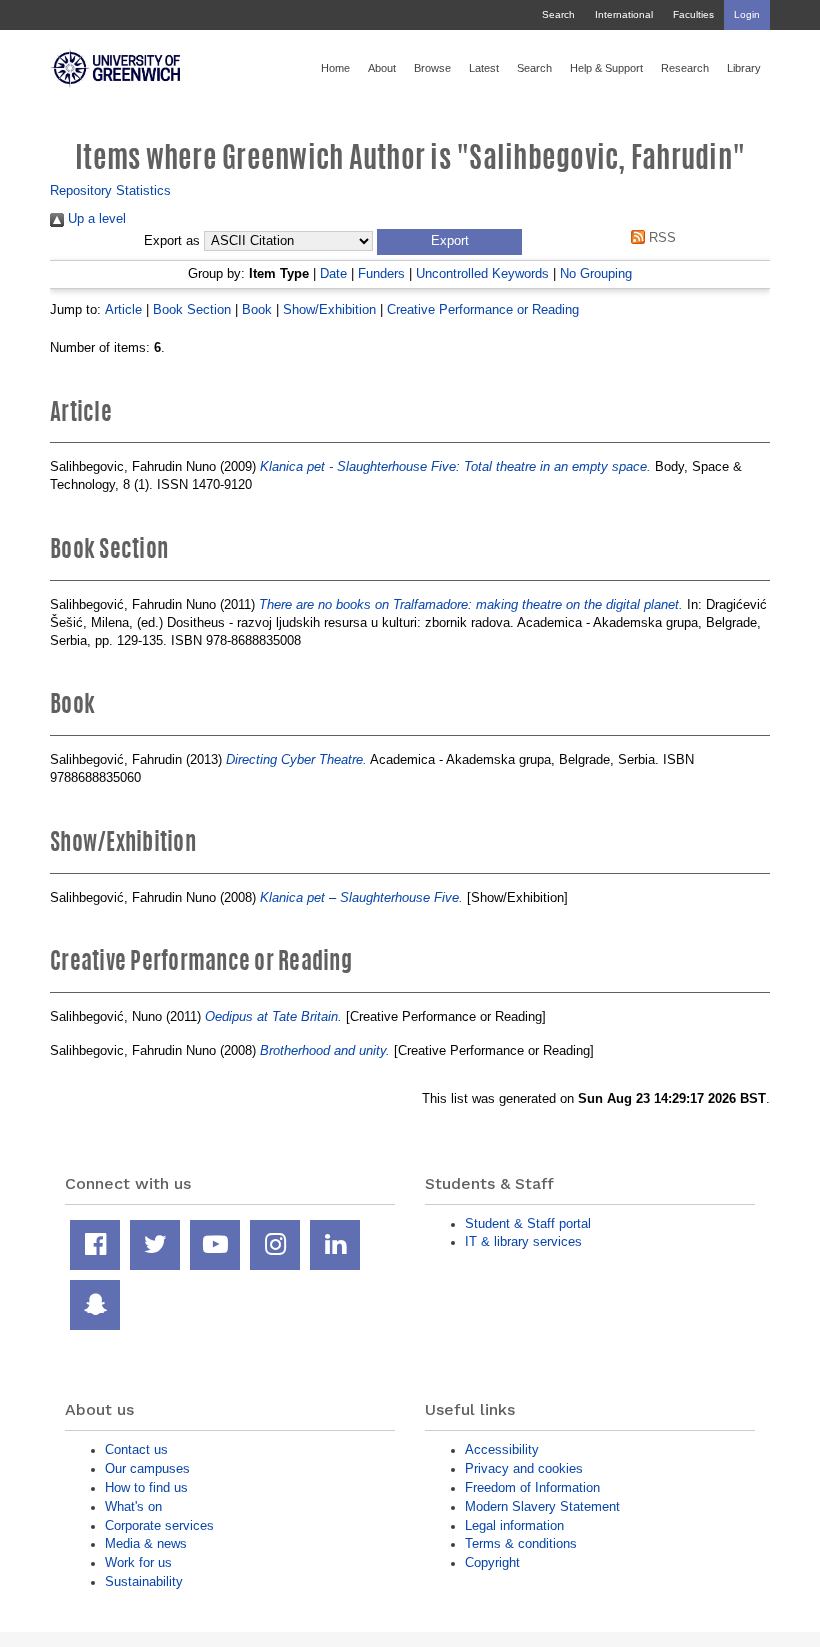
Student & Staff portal (528, 1223)
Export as (172, 241)
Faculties (693, 14)
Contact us (136, 1449)
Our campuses (147, 1468)
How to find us (146, 1487)
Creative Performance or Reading (483, 309)
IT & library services (523, 1241)
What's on (133, 1506)
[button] (449, 242)
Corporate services (159, 1525)
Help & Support (606, 68)
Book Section (192, 309)
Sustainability (144, 1581)
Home (335, 68)
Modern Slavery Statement (542, 1506)
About (382, 68)
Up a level (95, 218)
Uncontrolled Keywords (482, 273)
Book (257, 309)
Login (747, 14)
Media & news (146, 1543)
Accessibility (502, 1449)
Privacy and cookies (524, 1468)
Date (333, 273)
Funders (381, 273)
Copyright (492, 1562)
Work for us (138, 1562)
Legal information (514, 1525)
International (624, 14)
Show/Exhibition (329, 309)
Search (558, 14)
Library (744, 68)
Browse (432, 68)
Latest (484, 68)
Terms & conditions (521, 1543)
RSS (660, 237)
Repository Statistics (110, 190)
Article (123, 309)
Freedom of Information (532, 1487)
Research (685, 68)
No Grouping (596, 273)
